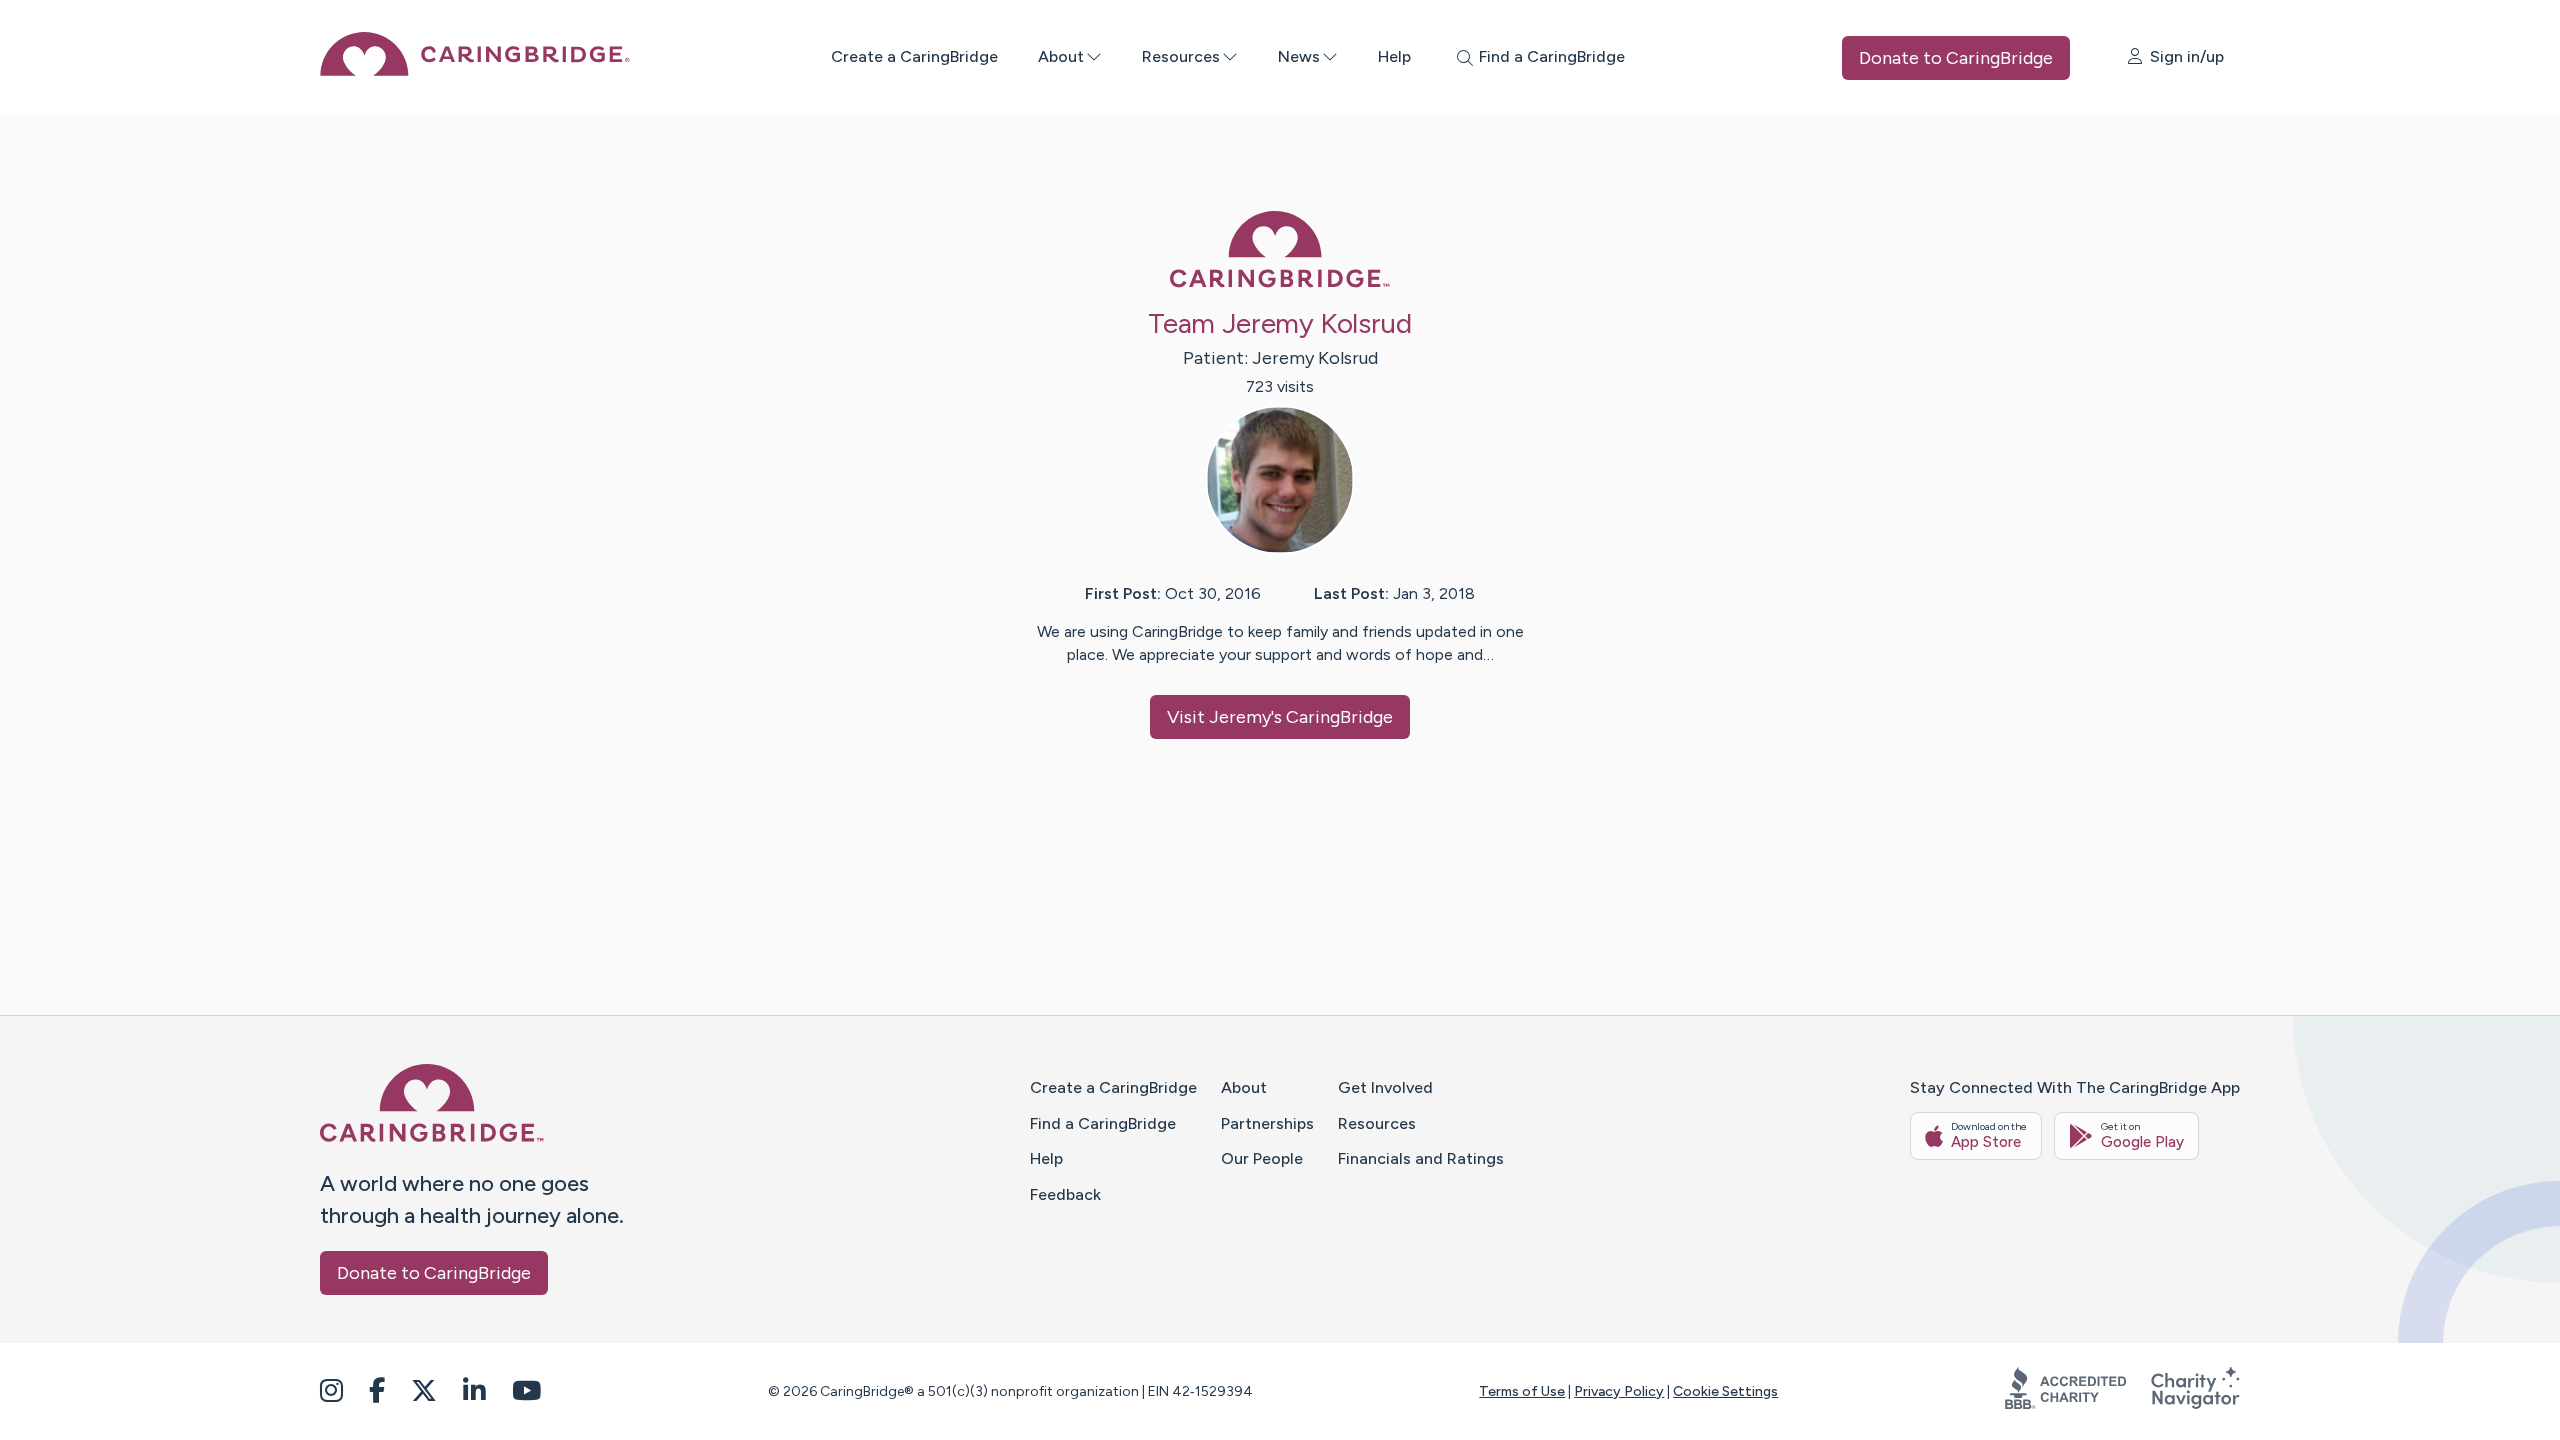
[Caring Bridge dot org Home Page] (475, 70)
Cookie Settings (1725, 1391)
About (1061, 56)
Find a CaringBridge (1103, 1123)
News (1299, 56)
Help (1394, 56)
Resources (1181, 56)
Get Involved (1385, 1087)
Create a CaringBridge (914, 56)
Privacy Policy (1619, 1391)
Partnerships (1267, 1123)
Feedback (1065, 1194)
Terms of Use (1522, 1391)
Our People (1262, 1158)
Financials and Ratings (1421, 1158)
